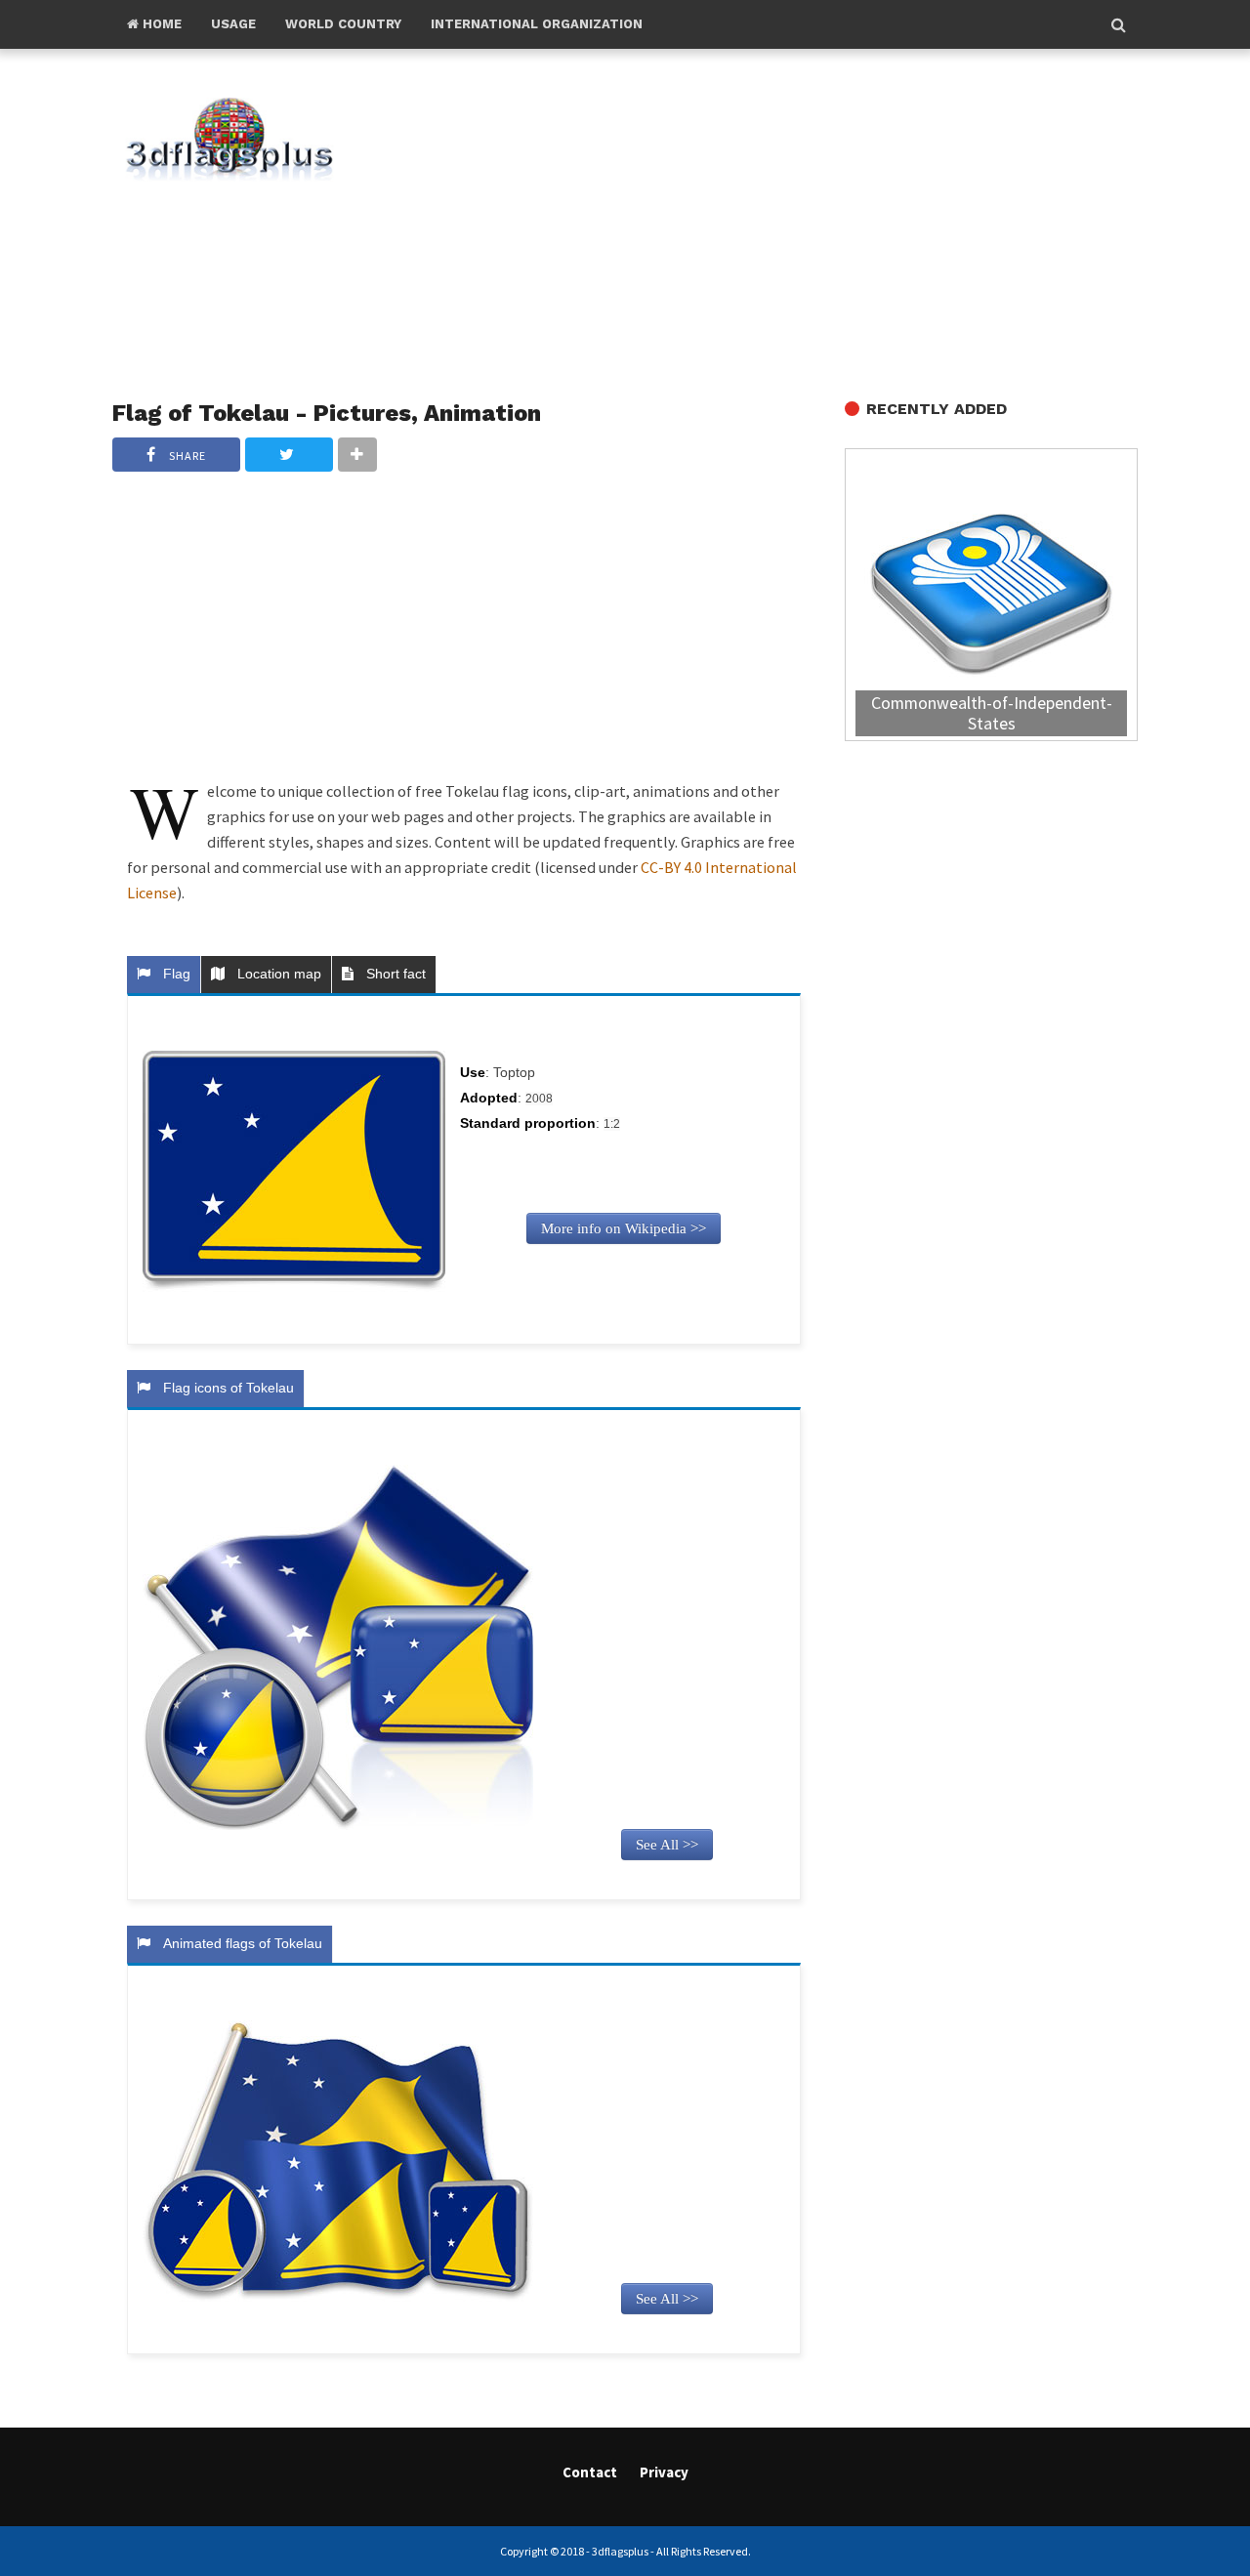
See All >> (667, 1845)
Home (160, 24)
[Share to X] (289, 455)
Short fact (392, 974)
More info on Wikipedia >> (624, 1228)
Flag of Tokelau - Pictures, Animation (327, 413)
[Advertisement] (771, 226)
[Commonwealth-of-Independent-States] (991, 597)
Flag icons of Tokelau (225, 1388)
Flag (173, 974)
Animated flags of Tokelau (239, 1943)
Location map (275, 974)
